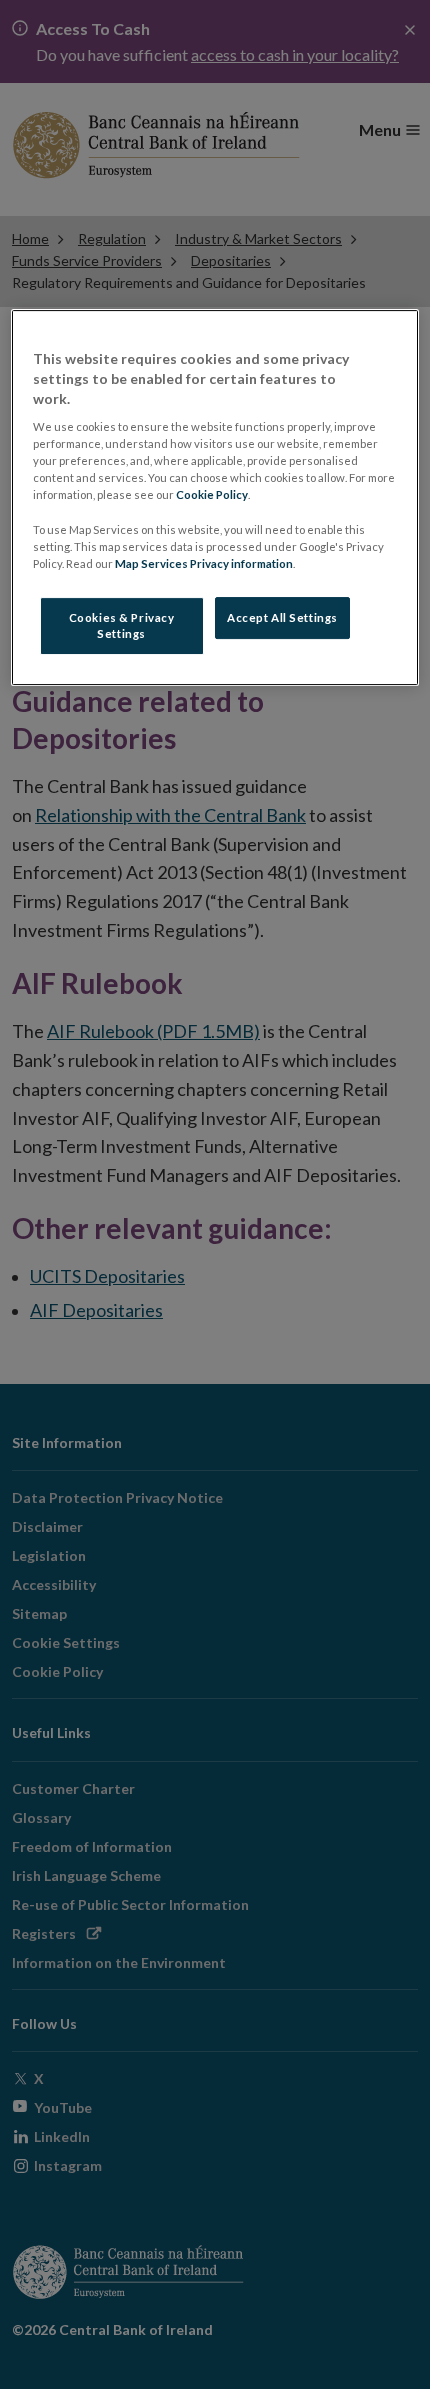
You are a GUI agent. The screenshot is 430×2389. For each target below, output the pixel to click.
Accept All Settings (282, 617)
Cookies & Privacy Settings (122, 625)
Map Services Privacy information (204, 563)
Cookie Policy (212, 494)
